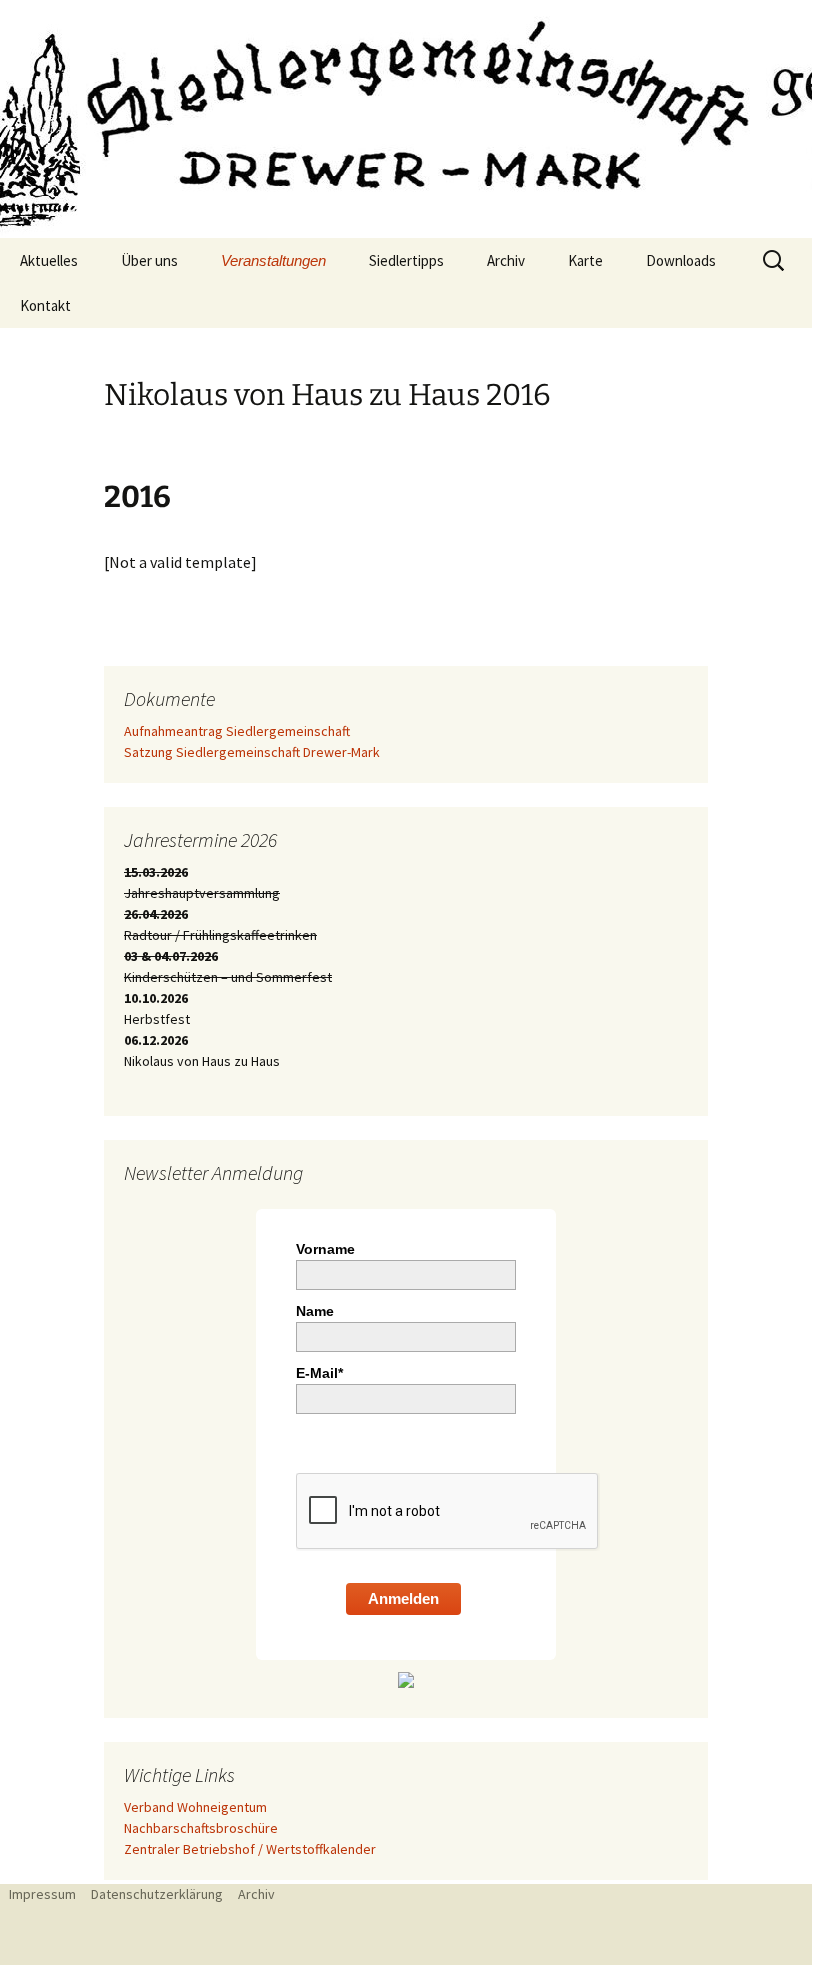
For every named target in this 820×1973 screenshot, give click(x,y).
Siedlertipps (406, 260)
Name (315, 1311)
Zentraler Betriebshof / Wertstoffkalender (250, 1849)
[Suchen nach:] (775, 261)
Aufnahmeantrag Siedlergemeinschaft (237, 731)
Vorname (325, 1249)
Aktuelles (49, 260)
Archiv (506, 260)
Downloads (681, 260)
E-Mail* (319, 1373)
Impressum (42, 1894)
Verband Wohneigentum (195, 1807)
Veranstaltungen (273, 260)
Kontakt (45, 305)
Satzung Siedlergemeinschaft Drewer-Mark (252, 752)
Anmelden (403, 1598)
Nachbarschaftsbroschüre (201, 1828)
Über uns (149, 260)
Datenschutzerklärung (157, 1894)
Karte (585, 260)
